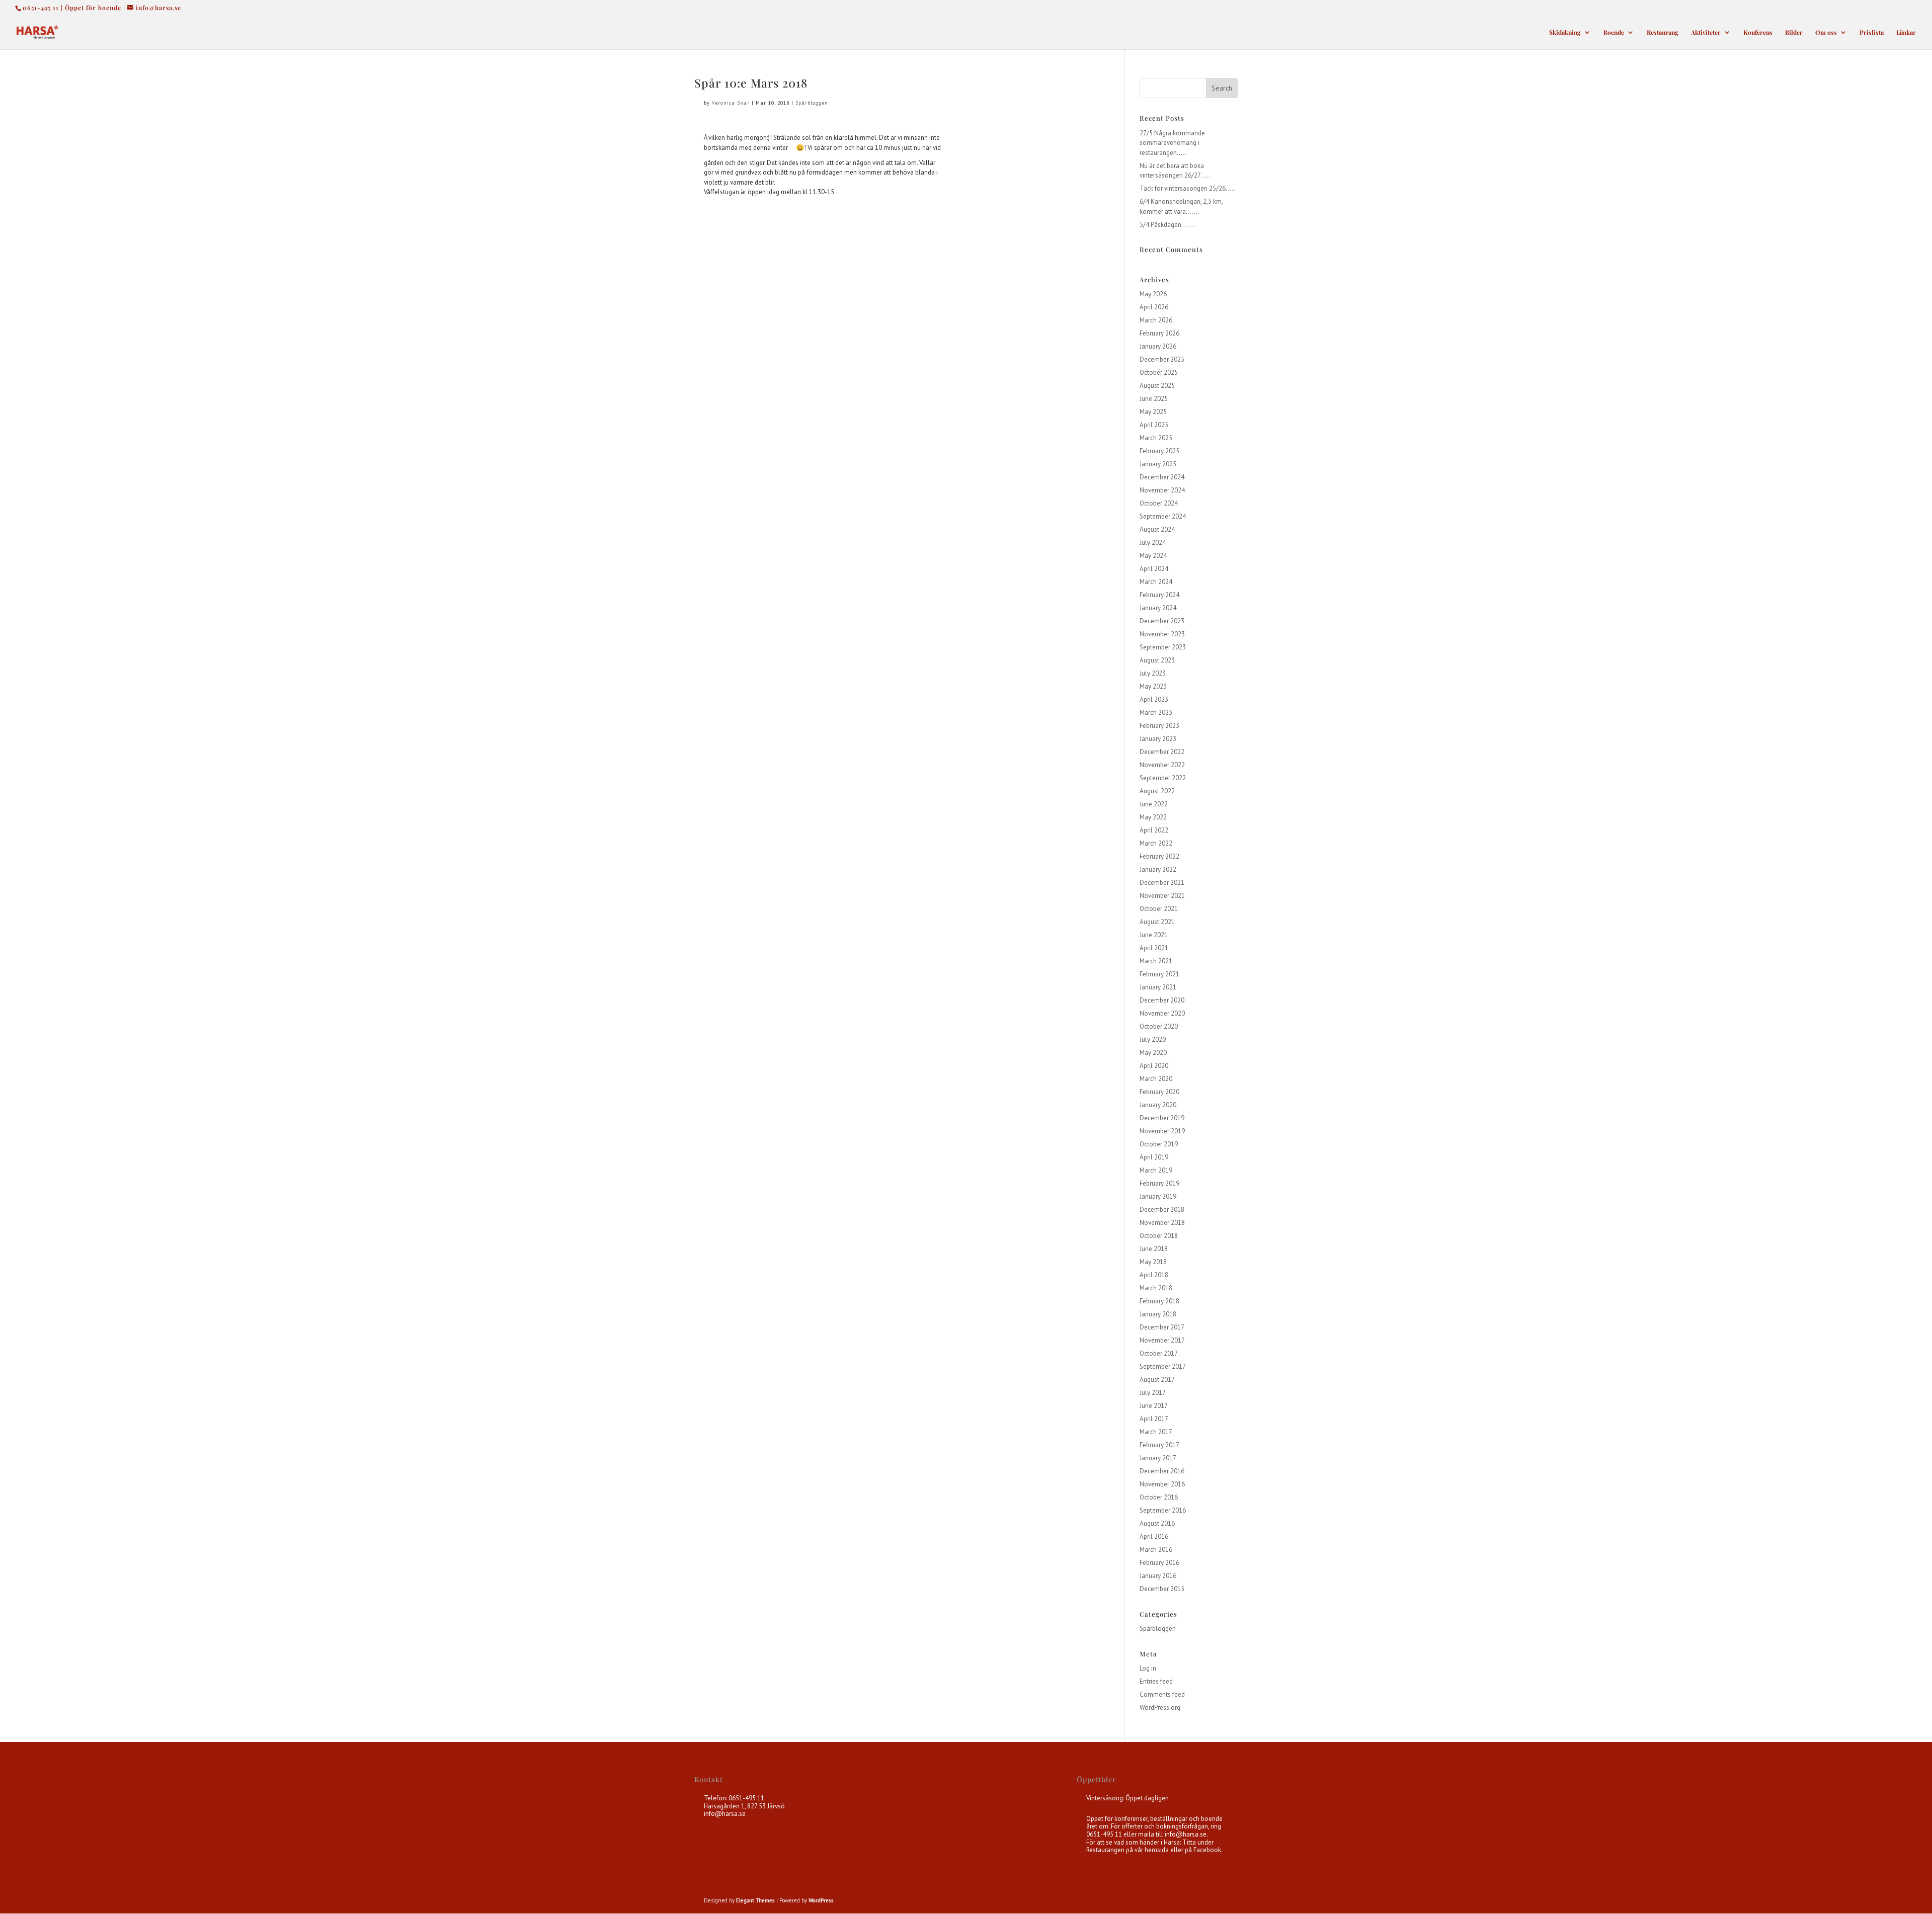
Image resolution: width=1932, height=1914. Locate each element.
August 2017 (1157, 1380)
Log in (1148, 1668)
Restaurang (1663, 32)
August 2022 (1157, 791)
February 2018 (1159, 1301)
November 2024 (1162, 490)
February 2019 (1159, 1183)
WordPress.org (1160, 1708)
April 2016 (1154, 1536)
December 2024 (1162, 477)
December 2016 (1162, 1471)
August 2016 (1157, 1523)
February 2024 (1159, 595)
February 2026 (1159, 333)
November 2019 (1162, 1131)
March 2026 (1156, 320)
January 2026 (1158, 346)
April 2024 (1154, 569)
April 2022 (1154, 830)
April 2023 (1154, 699)
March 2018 (1156, 1288)
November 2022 (1162, 765)
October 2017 (1159, 1353)
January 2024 (1158, 608)
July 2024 (1153, 543)
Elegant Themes (755, 1900)
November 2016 (1162, 1484)
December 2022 (1162, 752)
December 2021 (1162, 883)
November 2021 (1162, 896)
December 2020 (1162, 1000)
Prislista (1872, 32)
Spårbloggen (812, 103)
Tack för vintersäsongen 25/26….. (1187, 188)
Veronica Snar (731, 103)
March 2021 (1156, 961)
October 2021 (1159, 909)
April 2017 (1154, 1419)
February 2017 (1159, 1445)
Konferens (1758, 32)
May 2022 (1153, 817)
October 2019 (1159, 1144)
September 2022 (1163, 778)
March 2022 (1156, 843)
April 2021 (1154, 948)
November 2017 (1162, 1340)
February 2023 (1159, 726)
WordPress (821, 1900)
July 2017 (1153, 1393)
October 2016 (1159, 1497)
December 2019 (1162, 1118)
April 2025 (1154, 425)
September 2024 (1163, 516)
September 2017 (1163, 1366)
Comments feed (1162, 1694)
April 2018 (1154, 1275)
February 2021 (1159, 974)
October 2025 (1159, 372)
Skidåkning (1565, 32)
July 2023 (1153, 673)
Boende (1614, 32)
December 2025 (1162, 359)
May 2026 (1153, 294)
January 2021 (1158, 987)
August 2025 (1157, 386)
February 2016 (1159, 1563)
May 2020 (1153, 1053)
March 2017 (1156, 1432)
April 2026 (1154, 307)
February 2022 (1159, 856)
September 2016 (1163, 1510)
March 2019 (1156, 1170)
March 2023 (1156, 713)
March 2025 (1156, 438)
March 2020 (1156, 1079)
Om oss (1826, 32)
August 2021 (1157, 922)
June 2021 (1154, 935)
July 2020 (1153, 1039)
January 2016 (1158, 1576)
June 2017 (1154, 1406)
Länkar (1906, 32)
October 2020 (1159, 1026)
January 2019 (1158, 1196)
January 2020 (1158, 1105)
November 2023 (1162, 634)
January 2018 (1158, 1314)
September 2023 (1163, 647)
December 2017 (1162, 1327)
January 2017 (1158, 1458)
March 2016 (1156, 1550)
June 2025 (1154, 399)
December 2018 (1162, 1210)
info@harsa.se (725, 1814)
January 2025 (1158, 464)
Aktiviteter (1706, 32)
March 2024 (1156, 582)
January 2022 (1158, 869)
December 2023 (1162, 621)
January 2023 (1158, 739)
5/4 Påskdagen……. (1167, 225)
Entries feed (1156, 1681)
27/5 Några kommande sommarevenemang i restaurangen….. (1172, 143)
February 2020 (1159, 1092)
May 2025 (1153, 412)
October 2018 (1159, 1236)
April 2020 (1154, 1066)
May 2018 (1153, 1262)
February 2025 (1159, 451)
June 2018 (1154, 1249)
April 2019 (1154, 1157)
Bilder (1794, 32)
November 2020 (1162, 1013)
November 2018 (1162, 1223)
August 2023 (1157, 660)
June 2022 (1154, 804)
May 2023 (1153, 686)
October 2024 (1159, 503)
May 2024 (1153, 556)
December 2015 (1162, 1589)
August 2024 (1157, 529)
